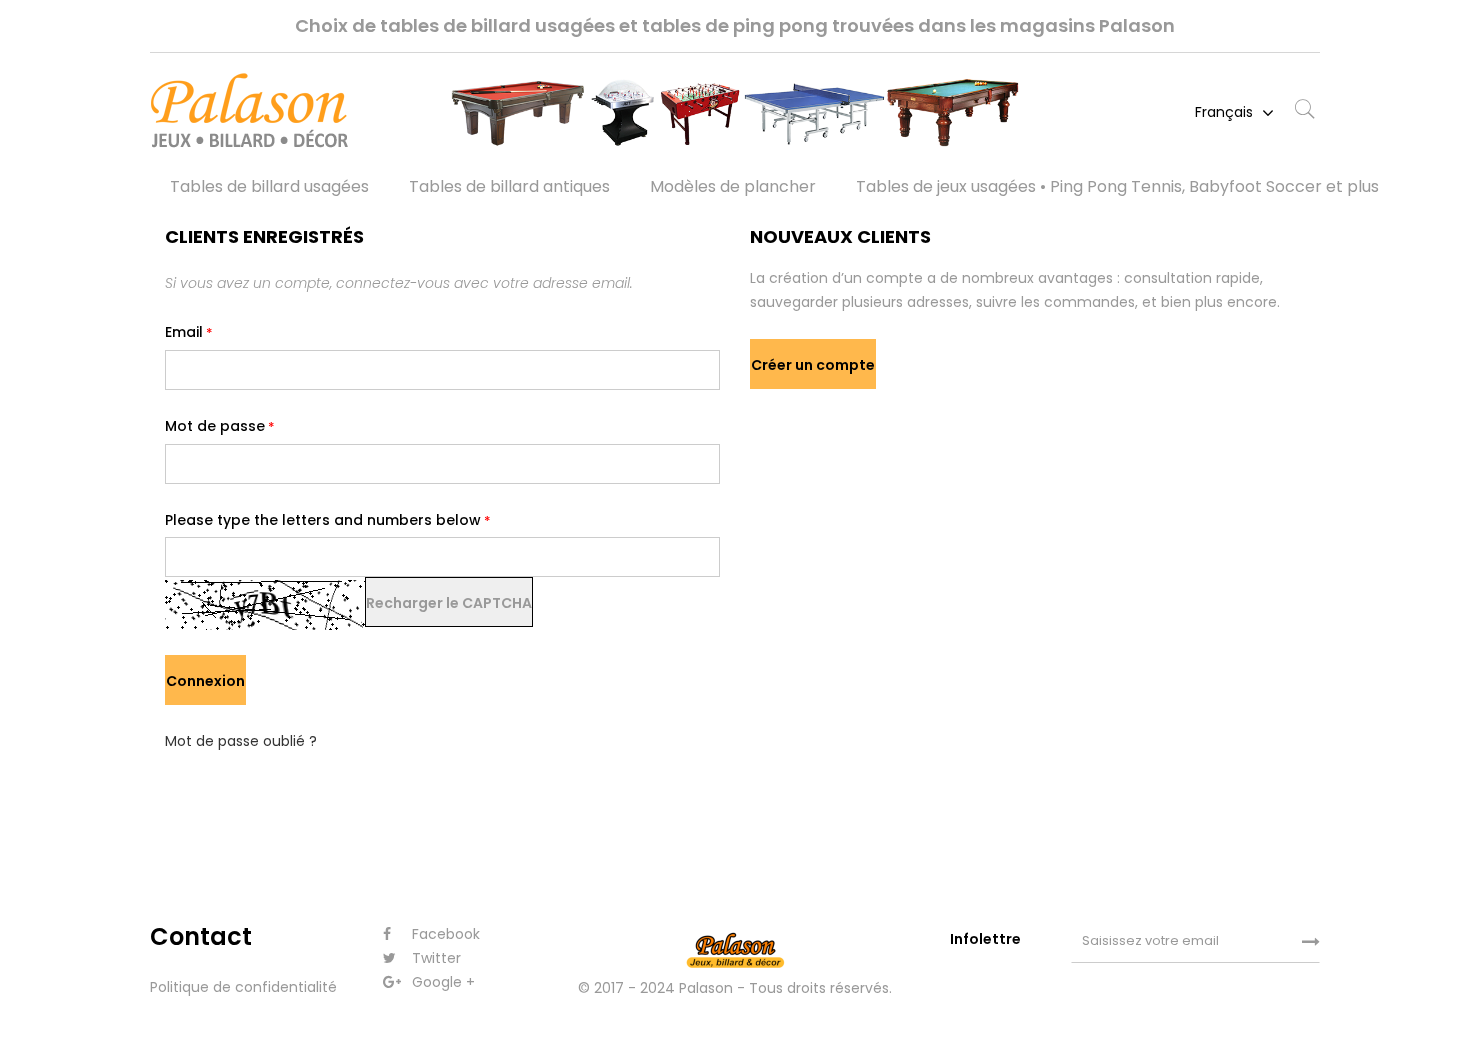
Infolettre (987, 939)
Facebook (444, 934)
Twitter (434, 958)
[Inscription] (1311, 942)
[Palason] (285, 113)
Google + (441, 982)
